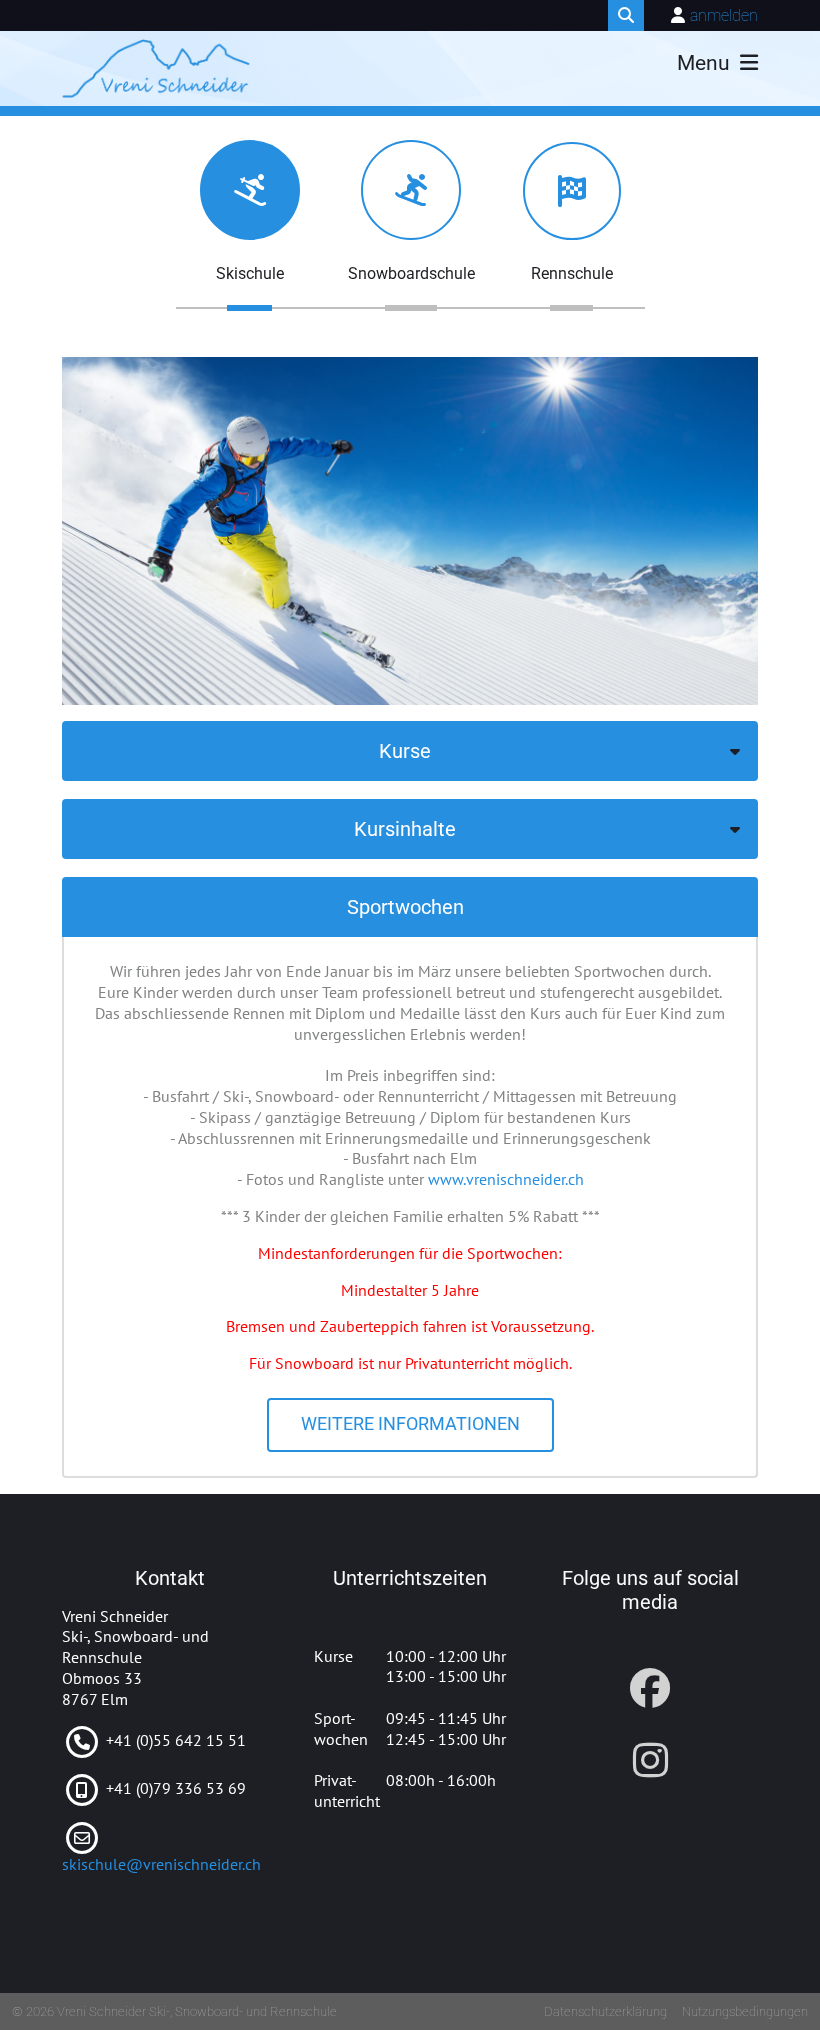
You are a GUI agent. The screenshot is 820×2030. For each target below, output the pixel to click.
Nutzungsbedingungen (745, 2011)
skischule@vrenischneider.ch (161, 1864)
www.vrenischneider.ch (506, 1179)
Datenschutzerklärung (605, 2011)
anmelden (724, 15)
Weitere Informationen (410, 1424)
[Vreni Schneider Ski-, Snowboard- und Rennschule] (156, 69)
